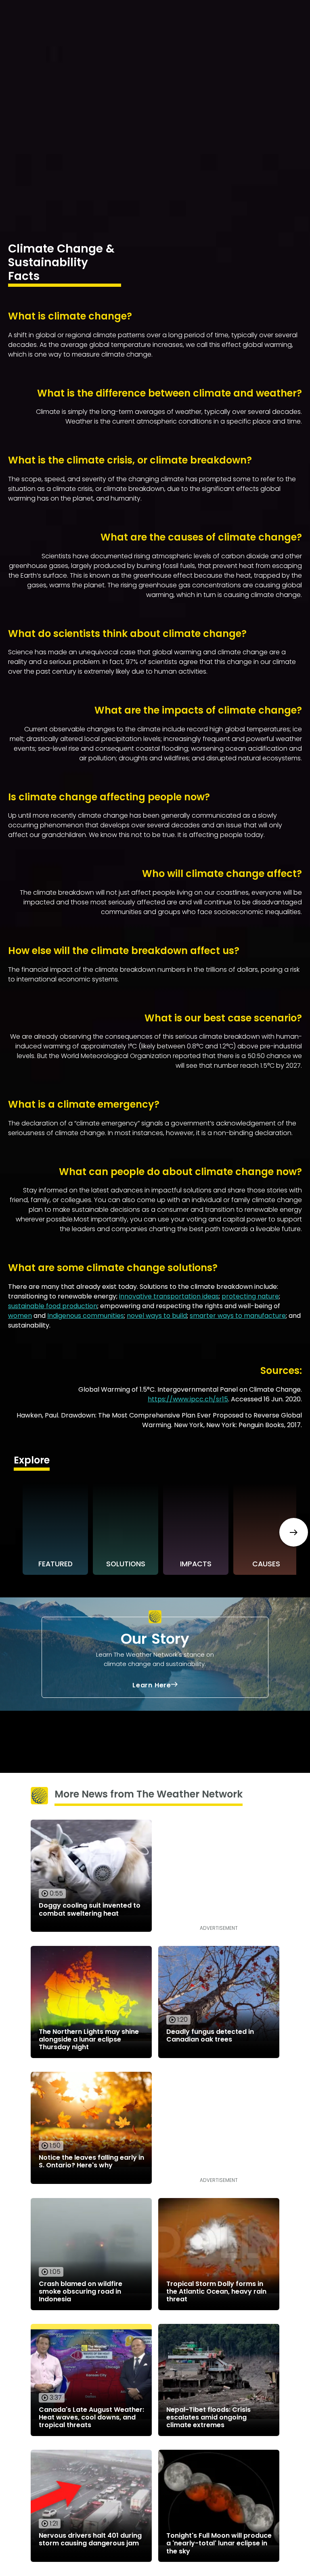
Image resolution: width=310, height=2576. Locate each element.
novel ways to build (157, 1316)
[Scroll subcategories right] (294, 1532)
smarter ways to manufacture (238, 1316)
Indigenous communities (86, 1316)
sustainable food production (53, 1306)
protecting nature (250, 1296)
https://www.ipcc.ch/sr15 (188, 1399)
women (20, 1316)
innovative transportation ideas (169, 1296)
